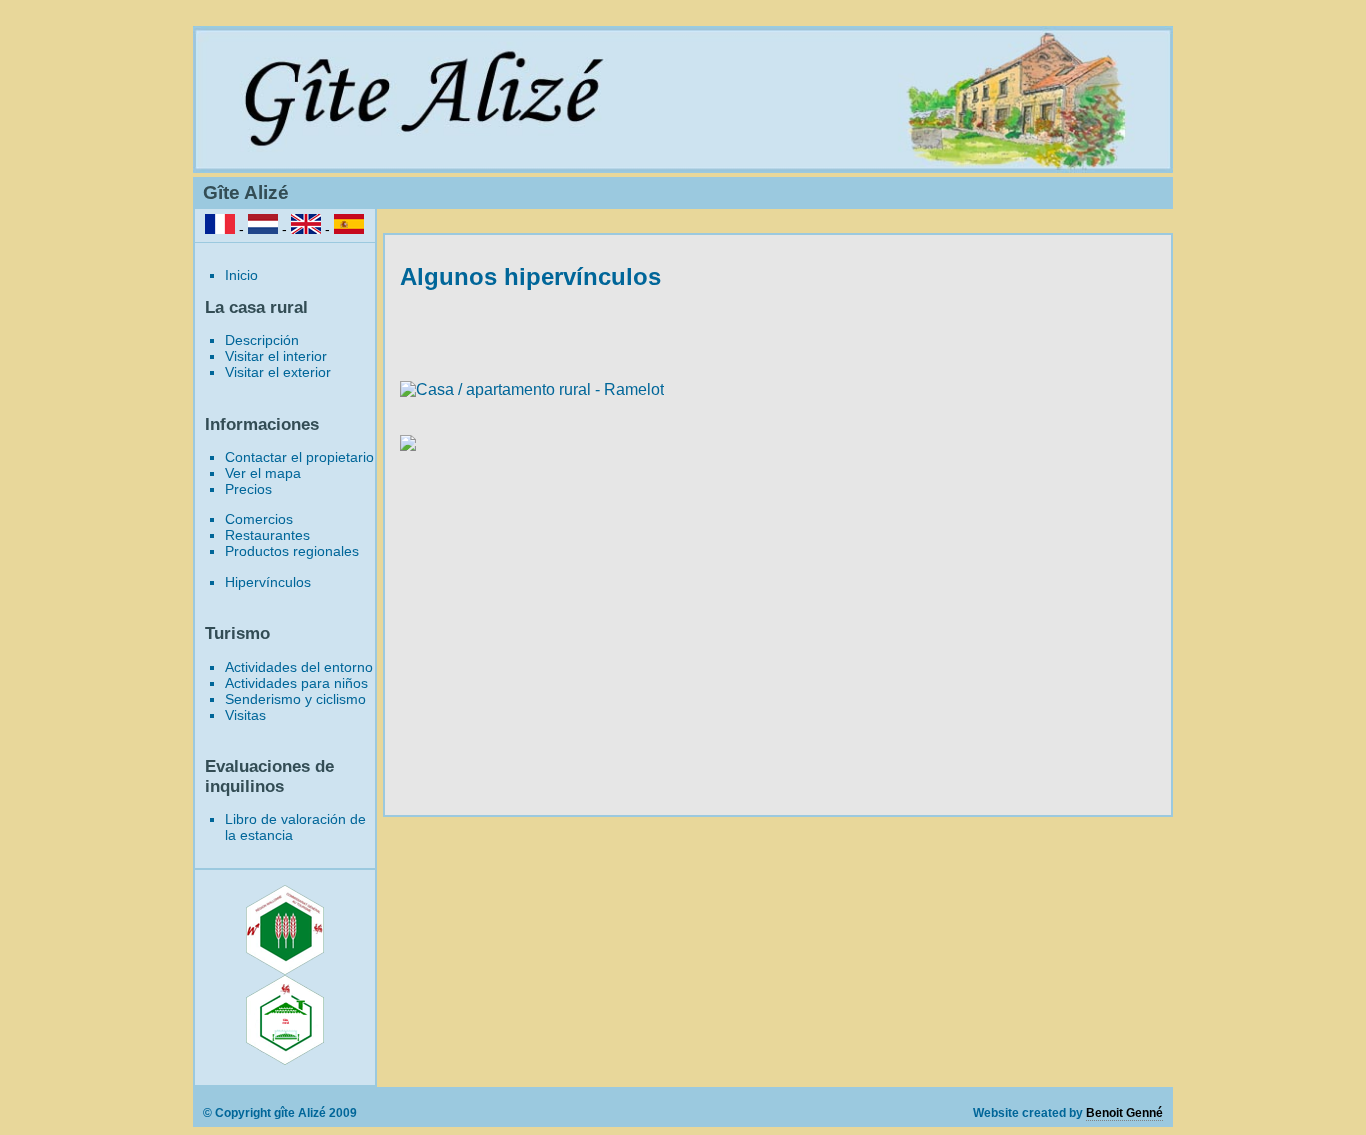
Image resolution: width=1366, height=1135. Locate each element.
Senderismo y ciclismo (295, 699)
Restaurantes (267, 535)
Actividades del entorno (299, 667)
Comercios (259, 519)
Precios (248, 489)
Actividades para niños (296, 683)
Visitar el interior (276, 356)
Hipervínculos (268, 582)
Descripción (262, 340)
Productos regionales (292, 551)
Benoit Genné (1124, 1113)
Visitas (245, 715)
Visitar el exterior (278, 372)
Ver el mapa (263, 473)
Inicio (241, 275)
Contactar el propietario (299, 457)
